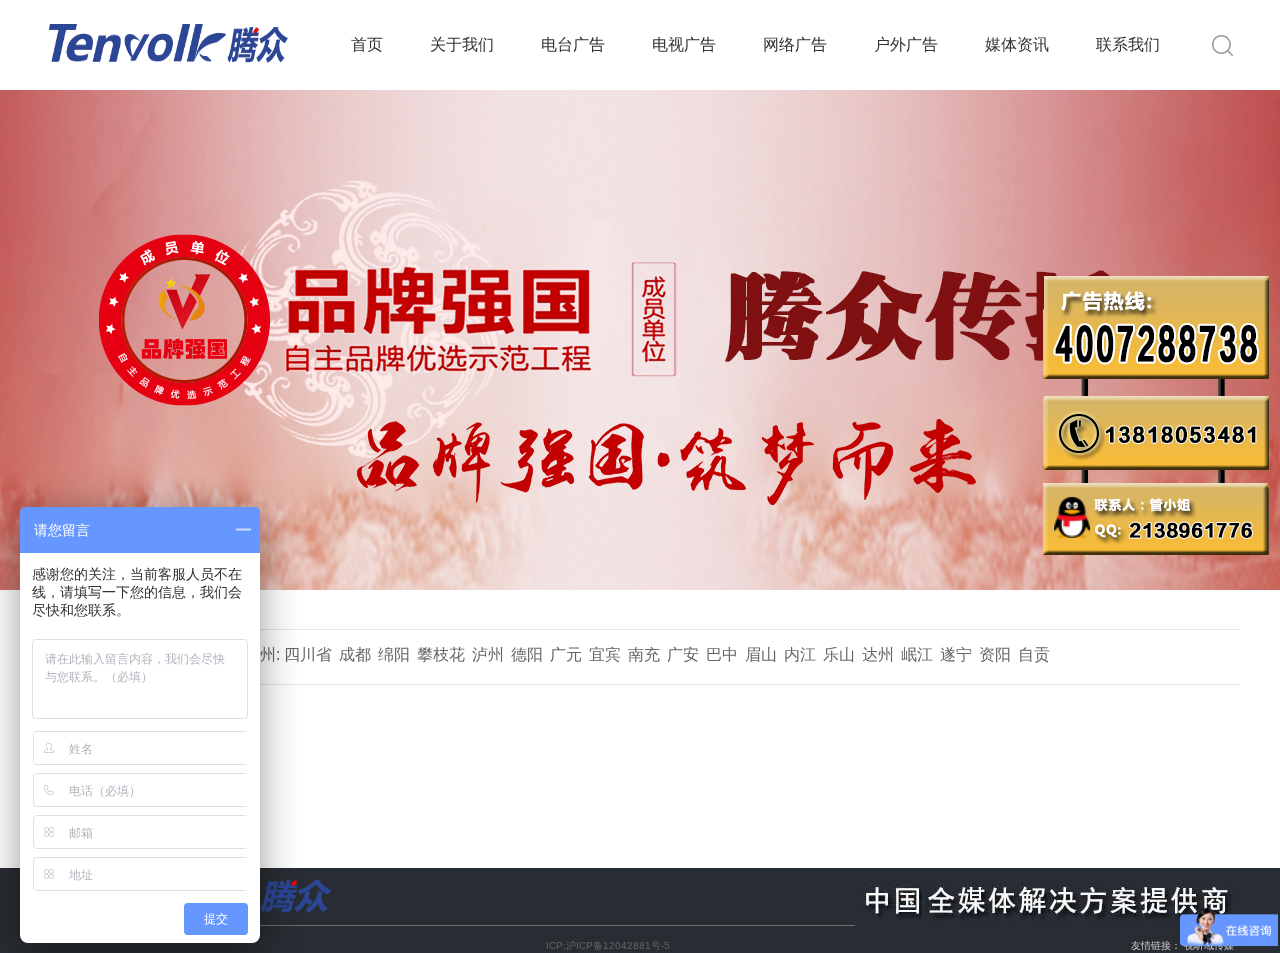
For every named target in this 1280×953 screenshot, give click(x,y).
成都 (355, 654)
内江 (800, 654)
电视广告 (684, 44)
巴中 (722, 654)
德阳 (527, 654)
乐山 (839, 654)
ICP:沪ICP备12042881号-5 (608, 945)
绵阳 (394, 654)
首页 (367, 44)
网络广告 (795, 44)
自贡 (1034, 654)
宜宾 (605, 654)
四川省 (308, 654)
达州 (878, 654)
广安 (683, 654)
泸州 (488, 654)
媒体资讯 (1017, 44)
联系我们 (1128, 44)
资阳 (995, 654)
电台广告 (573, 44)
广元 (566, 654)
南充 (644, 654)
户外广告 (906, 44)
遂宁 (956, 654)
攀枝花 (441, 654)
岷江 (917, 654)
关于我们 (462, 44)
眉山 (761, 654)
